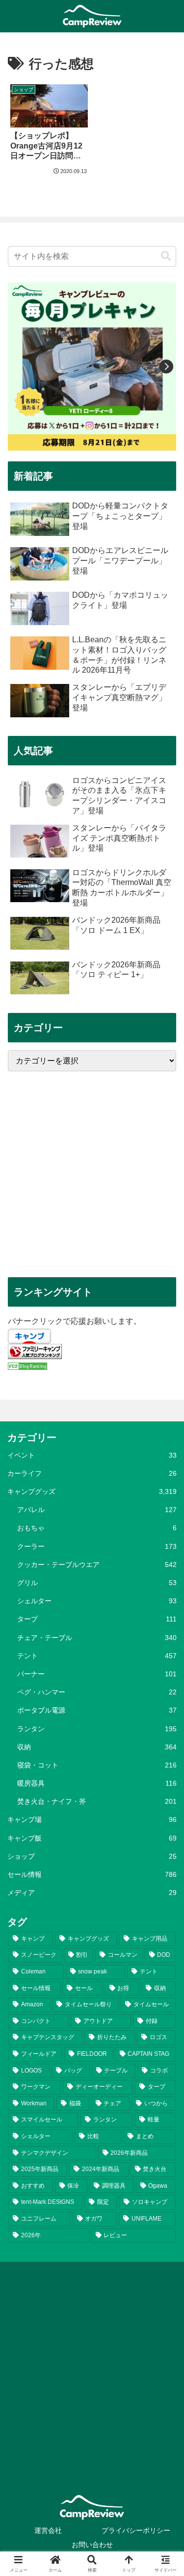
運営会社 (48, 2530)
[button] (166, 256)
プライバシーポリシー (136, 2530)
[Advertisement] (92, 1174)
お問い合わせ (92, 2545)
